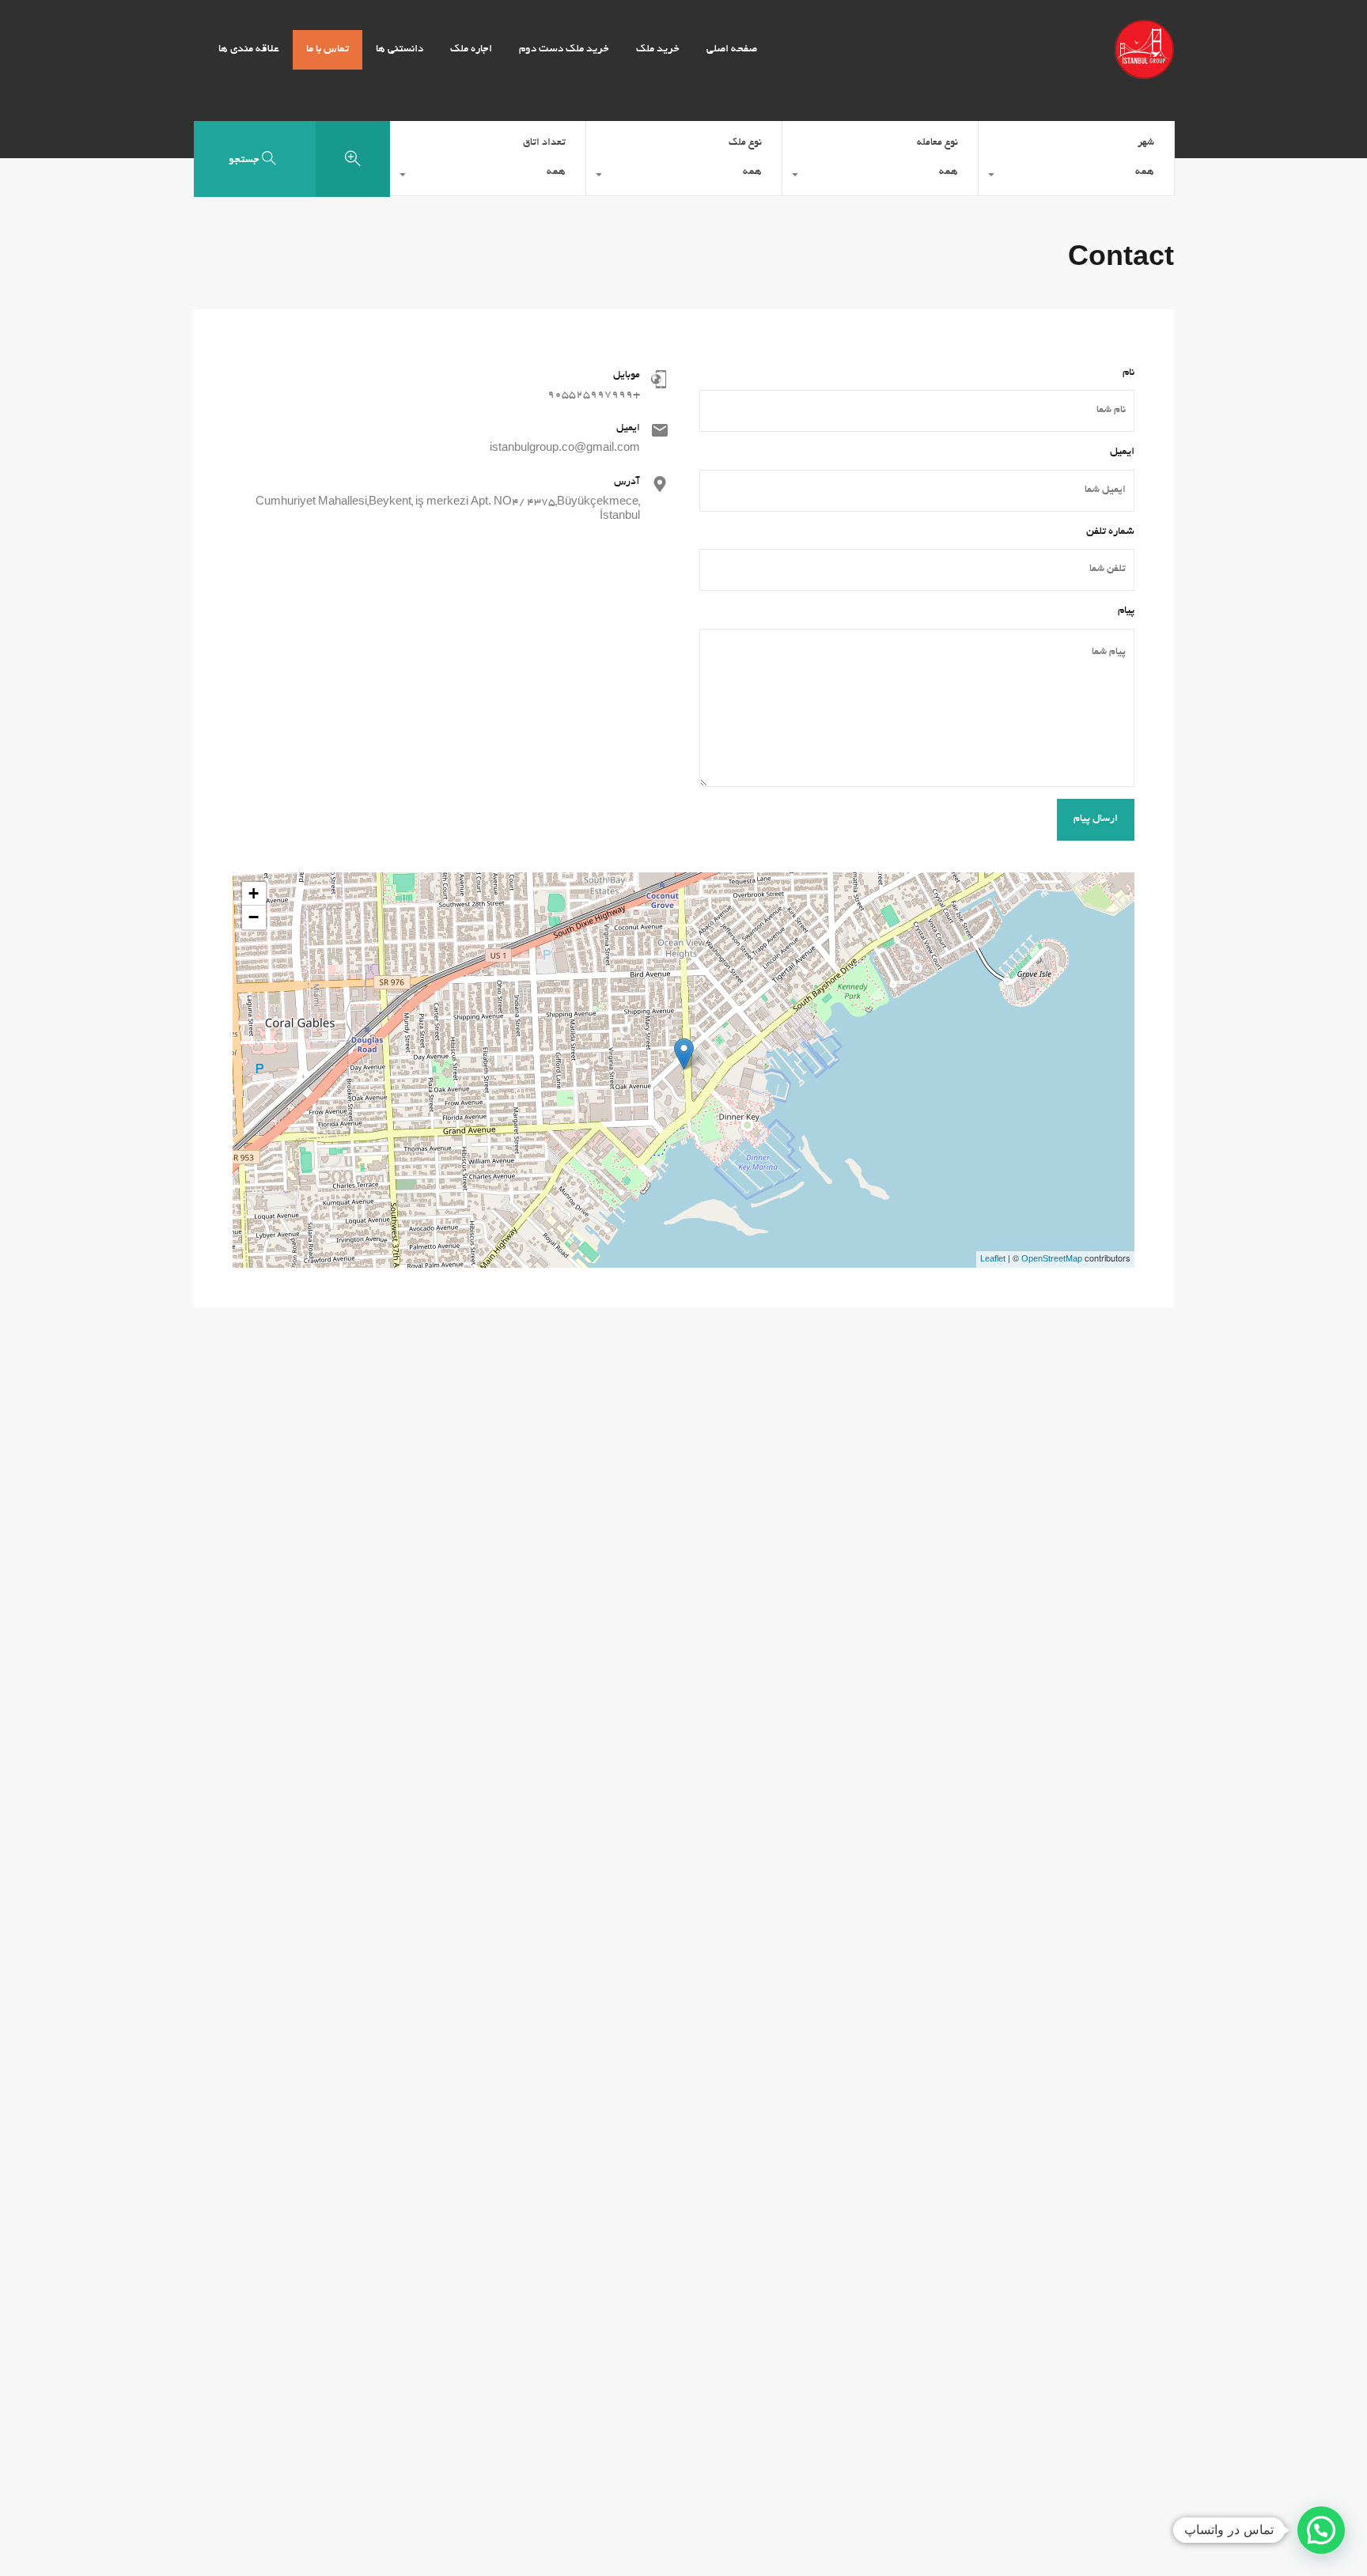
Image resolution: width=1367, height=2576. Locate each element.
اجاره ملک (471, 49)
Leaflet (993, 1260)
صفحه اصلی (732, 49)
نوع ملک (745, 143)
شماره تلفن (1110, 532)
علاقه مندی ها (249, 49)
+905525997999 (594, 395)
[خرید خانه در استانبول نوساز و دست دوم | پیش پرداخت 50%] (1144, 72)
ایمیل (1122, 452)
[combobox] (1076, 176)
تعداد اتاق (544, 143)
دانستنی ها (399, 49)
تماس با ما (328, 49)
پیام (1126, 611)
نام (1128, 373)
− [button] (254, 917)
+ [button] (254, 893)
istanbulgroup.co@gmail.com (565, 449)
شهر (1146, 143)
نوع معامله (937, 143)
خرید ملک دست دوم (564, 49)
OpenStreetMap (1052, 1260)
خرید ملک (658, 49)
